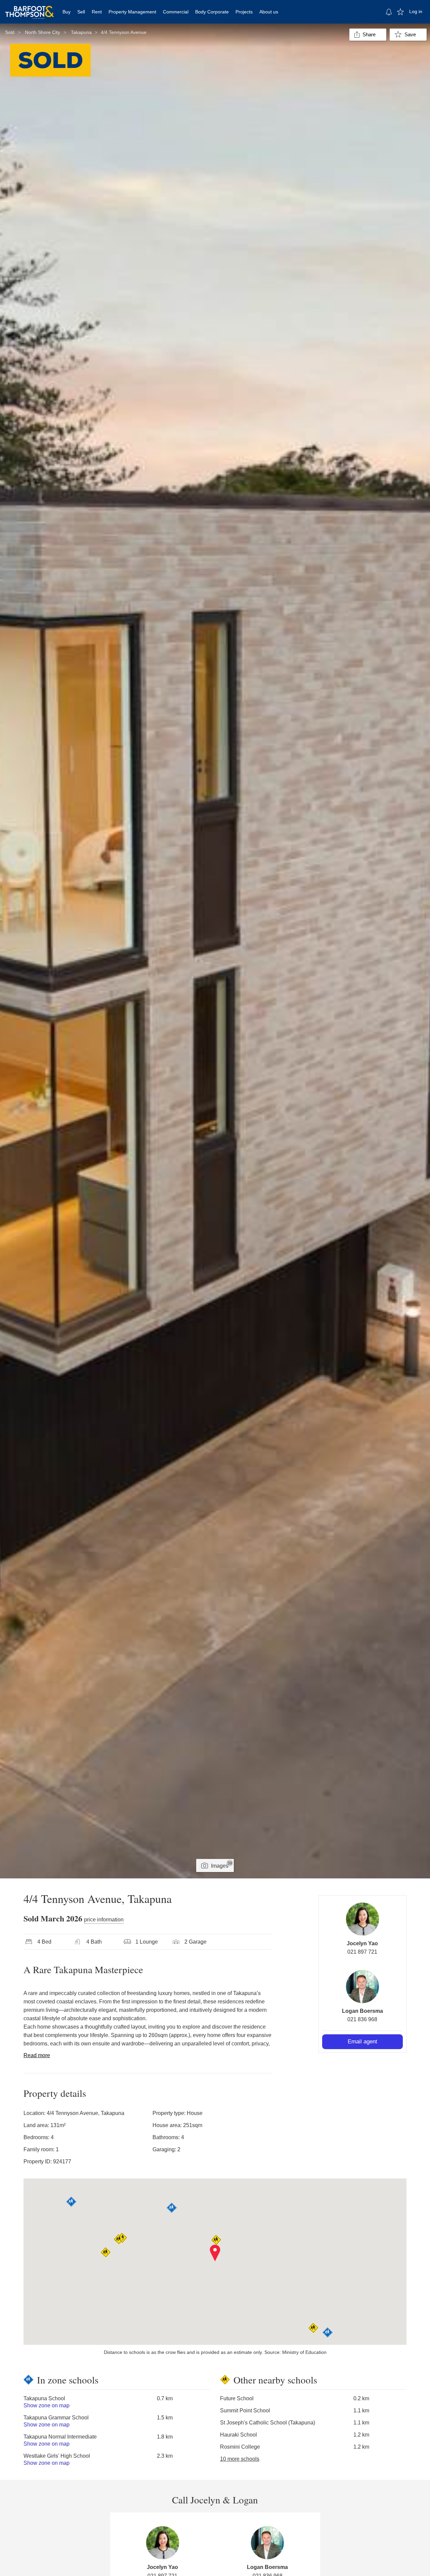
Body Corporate (212, 12)
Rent (97, 12)
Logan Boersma (362, 2011)
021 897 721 (362, 1952)
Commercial (176, 12)
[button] (215, 2253)
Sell (81, 12)
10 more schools (240, 2459)
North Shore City (42, 32)
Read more (37, 2055)
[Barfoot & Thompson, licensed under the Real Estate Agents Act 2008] (30, 8)
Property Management (132, 12)
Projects (244, 12)
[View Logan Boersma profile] (362, 1987)
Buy (67, 12)
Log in (416, 11)
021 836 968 (362, 2019)
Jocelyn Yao (362, 1943)
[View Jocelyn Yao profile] (362, 1919)
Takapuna (81, 32)
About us (269, 12)
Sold (10, 32)
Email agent (362, 2042)
